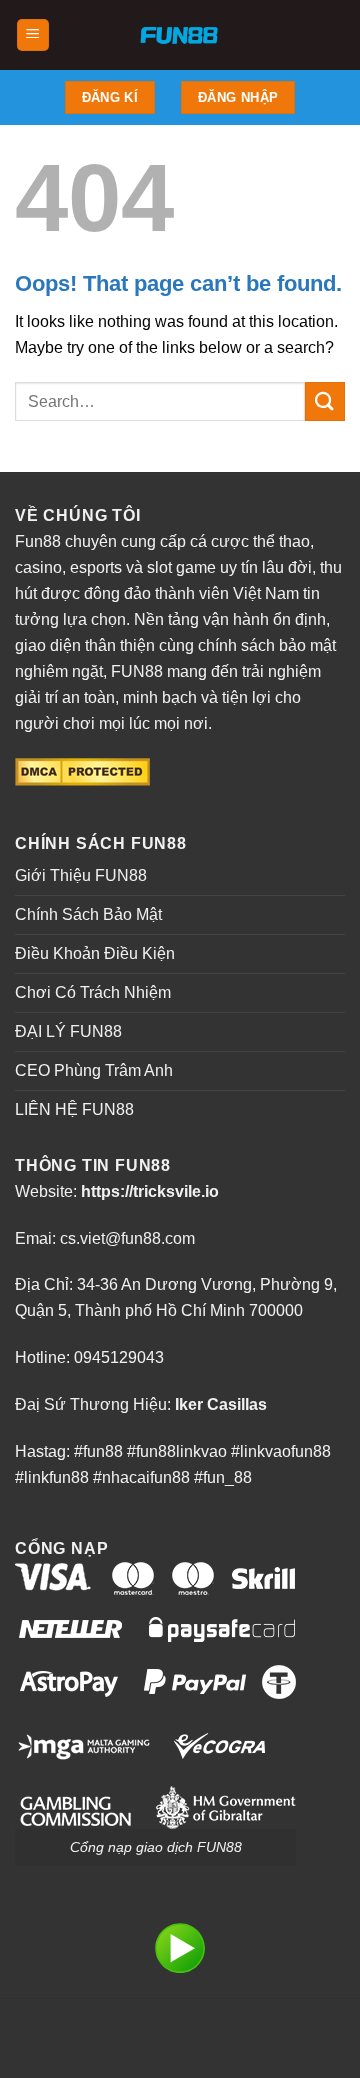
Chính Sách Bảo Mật (88, 914)
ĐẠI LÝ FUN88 (68, 1031)
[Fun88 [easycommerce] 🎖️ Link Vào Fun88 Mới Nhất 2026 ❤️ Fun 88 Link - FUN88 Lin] (180, 35)
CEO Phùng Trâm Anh (94, 1070)
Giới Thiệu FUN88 (81, 875)
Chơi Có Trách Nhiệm (93, 992)
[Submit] (325, 401)
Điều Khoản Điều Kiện (95, 953)
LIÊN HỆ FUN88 (74, 1109)
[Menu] (33, 35)
